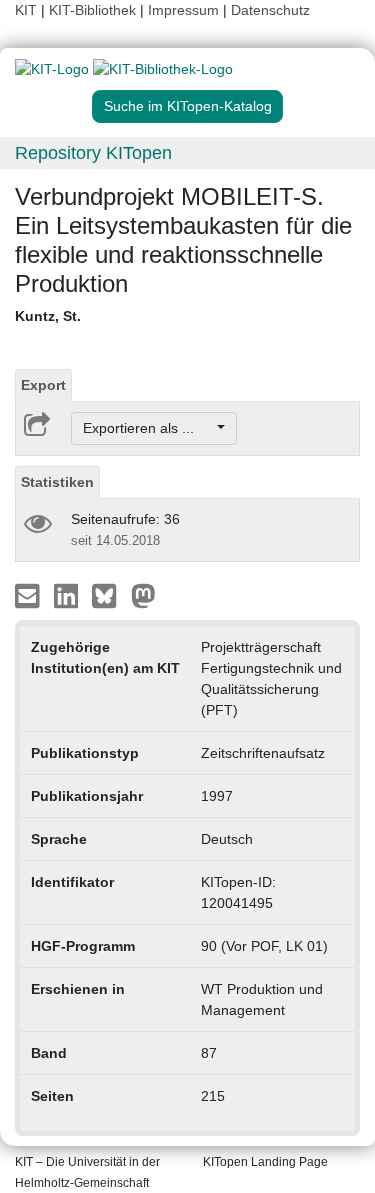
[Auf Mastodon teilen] (143, 595)
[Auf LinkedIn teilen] (68, 595)
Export (43, 385)
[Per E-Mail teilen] (29, 595)
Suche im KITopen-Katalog (188, 106)
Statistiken (57, 482)
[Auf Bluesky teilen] (109, 595)
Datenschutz (270, 10)
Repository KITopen (93, 153)
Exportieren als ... (148, 428)
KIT (26, 10)
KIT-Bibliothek (94, 10)
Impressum (183, 10)
